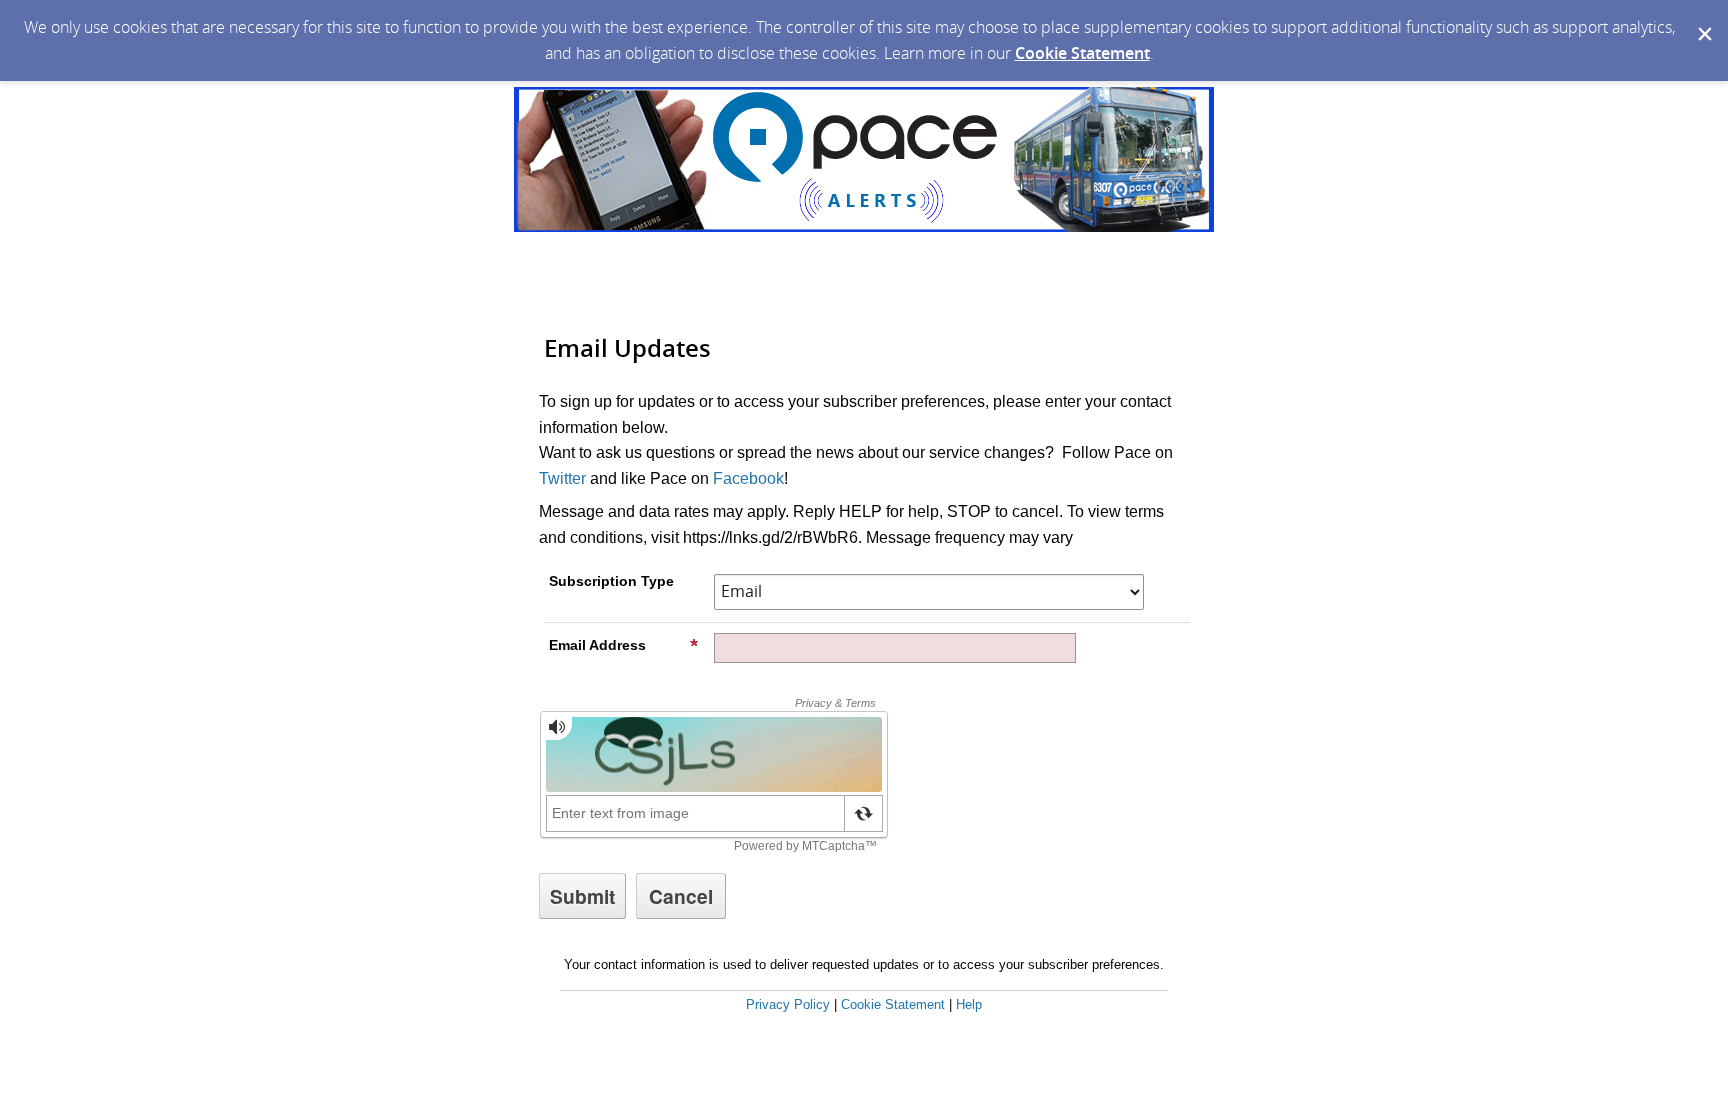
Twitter (562, 478)
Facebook (748, 478)
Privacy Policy (788, 1004)
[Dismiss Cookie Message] (1703, 19)
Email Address (597, 645)
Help (969, 1004)
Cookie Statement (1082, 53)
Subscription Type (611, 581)
